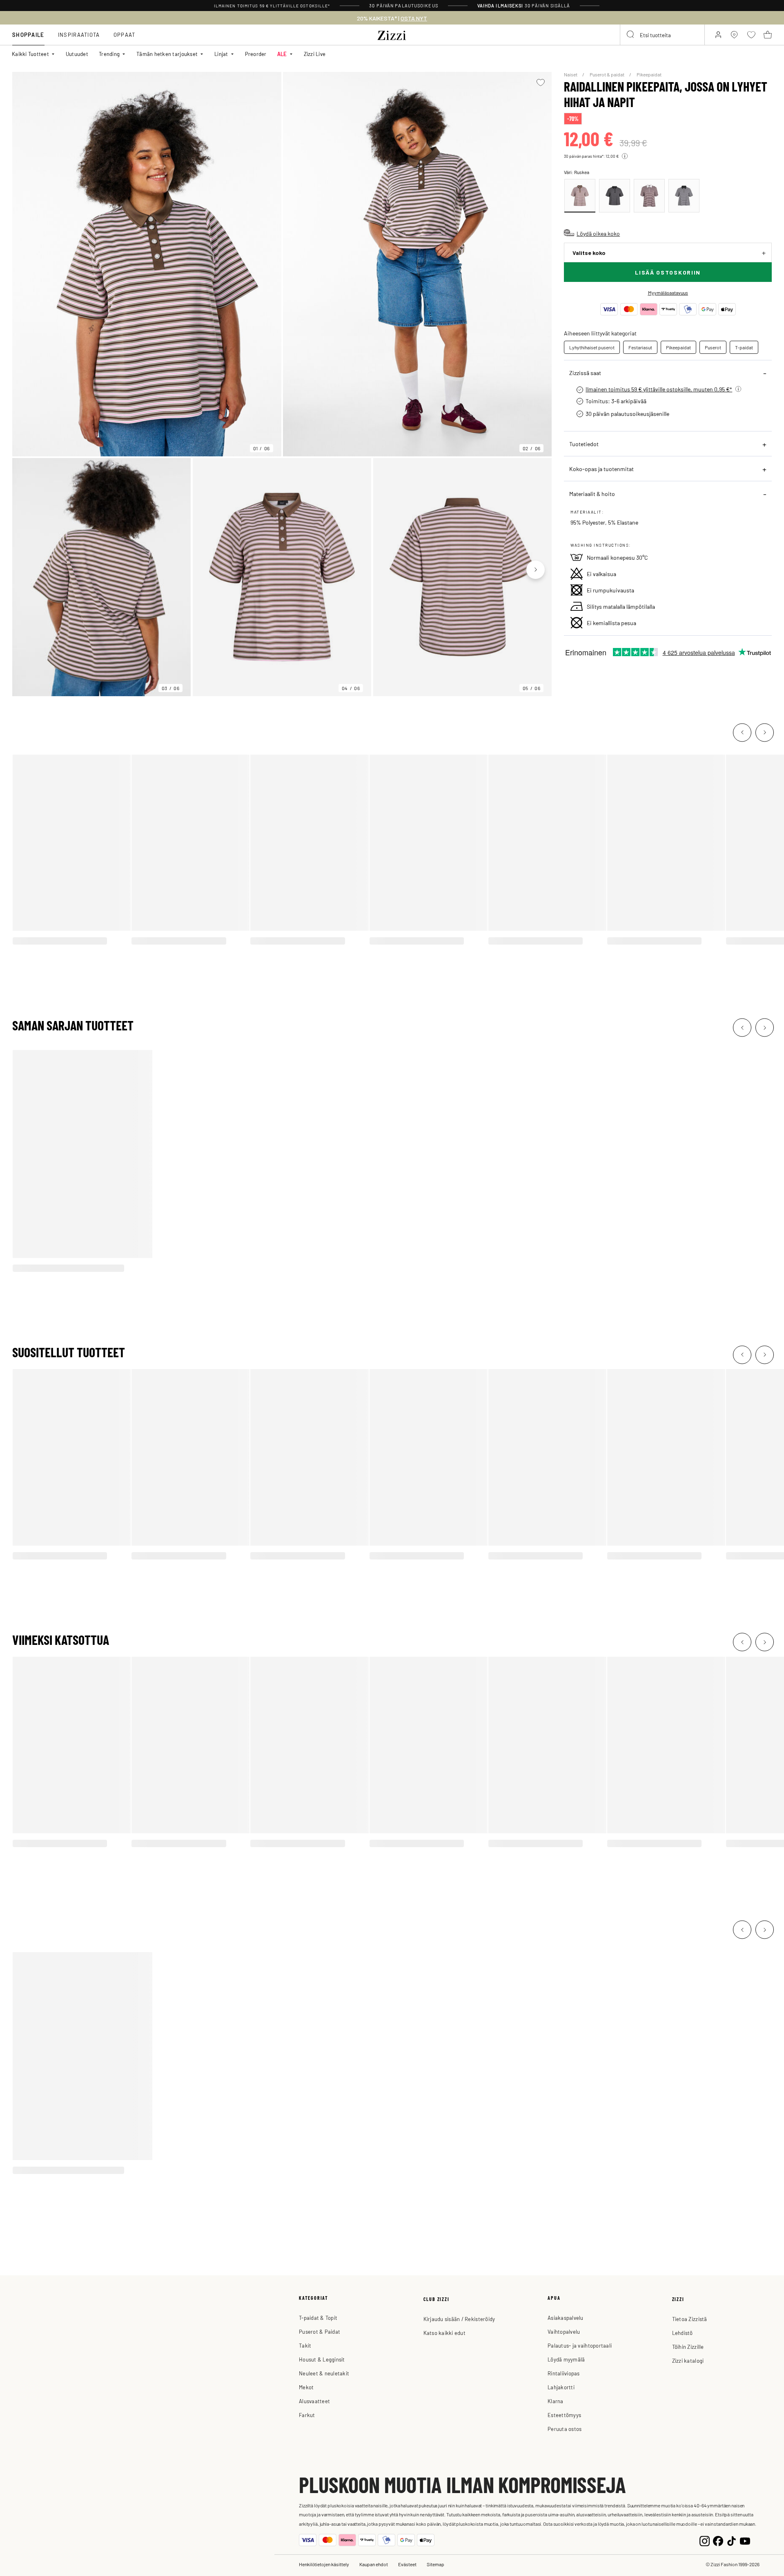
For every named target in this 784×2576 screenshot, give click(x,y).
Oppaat (125, 35)
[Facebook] (718, 2540)
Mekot (306, 2387)
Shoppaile (28, 35)
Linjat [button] (221, 54)
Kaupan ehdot (374, 2564)
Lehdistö (683, 2333)
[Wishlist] (540, 83)
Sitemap (435, 2564)
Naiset (571, 74)
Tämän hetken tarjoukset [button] (167, 54)
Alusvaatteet (314, 2401)
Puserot (713, 347)
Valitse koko (589, 253)
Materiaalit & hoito (592, 494)
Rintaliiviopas (564, 2373)
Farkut (307, 2415)
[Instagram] (705, 2540)
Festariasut (640, 347)
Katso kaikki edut (444, 2333)
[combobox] (662, 35)
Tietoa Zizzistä (690, 2319)
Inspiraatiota (79, 35)
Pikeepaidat (649, 74)
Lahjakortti (561, 2387)
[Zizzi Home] (392, 34)
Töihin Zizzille (688, 2347)
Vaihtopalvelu (564, 2331)
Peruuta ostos (565, 2429)
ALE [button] (282, 54)
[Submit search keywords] (631, 35)
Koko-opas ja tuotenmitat (601, 469)
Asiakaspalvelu (566, 2318)
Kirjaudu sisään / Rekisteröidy (459, 2319)
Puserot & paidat (607, 74)
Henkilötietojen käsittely (324, 2564)
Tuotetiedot (584, 444)
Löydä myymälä (566, 2359)
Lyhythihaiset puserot (592, 347)
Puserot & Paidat (320, 2331)
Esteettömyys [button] (564, 2415)
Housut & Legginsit (322, 2359)
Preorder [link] (256, 54)
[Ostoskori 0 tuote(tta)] (768, 35)
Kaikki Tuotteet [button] (30, 54)
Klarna (556, 2401)
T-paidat (744, 347)
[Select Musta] (615, 196)
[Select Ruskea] (580, 196)
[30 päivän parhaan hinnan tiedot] (625, 156)
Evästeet (407, 2564)
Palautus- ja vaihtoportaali (580, 2345)
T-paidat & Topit (318, 2318)
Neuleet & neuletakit (324, 2373)
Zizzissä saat (585, 373)
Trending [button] (109, 54)
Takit (305, 2345)
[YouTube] (745, 2540)
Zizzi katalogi (688, 2360)
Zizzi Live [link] (315, 54)
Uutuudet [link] (77, 54)
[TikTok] (732, 2540)
